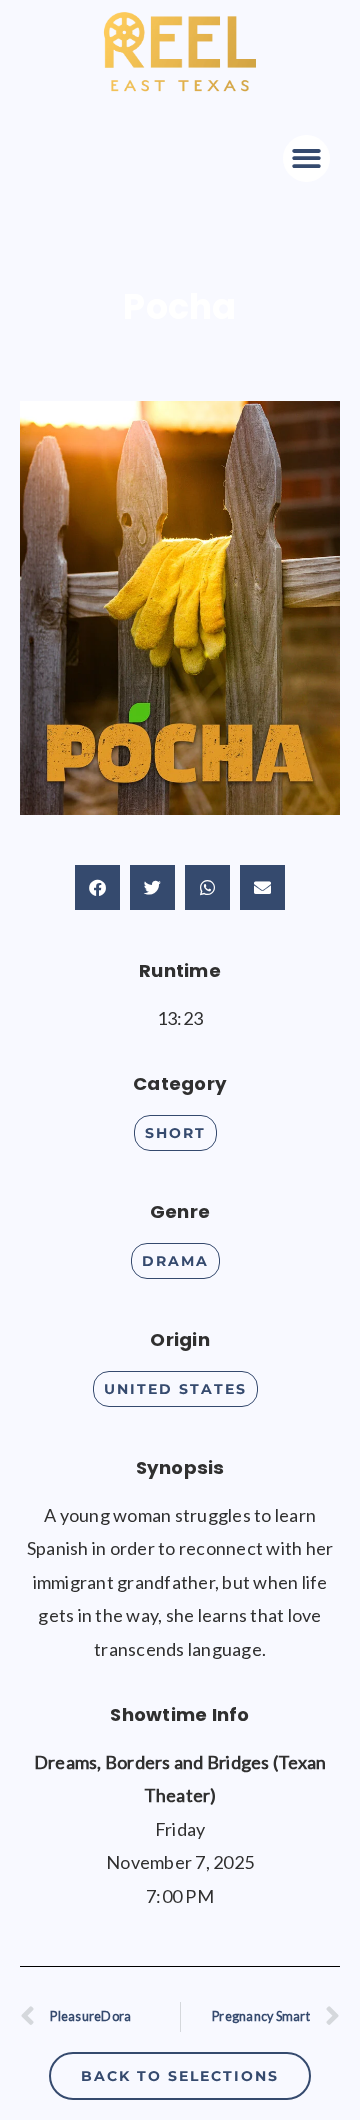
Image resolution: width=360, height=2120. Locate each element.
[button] (306, 158)
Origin (180, 1339)
